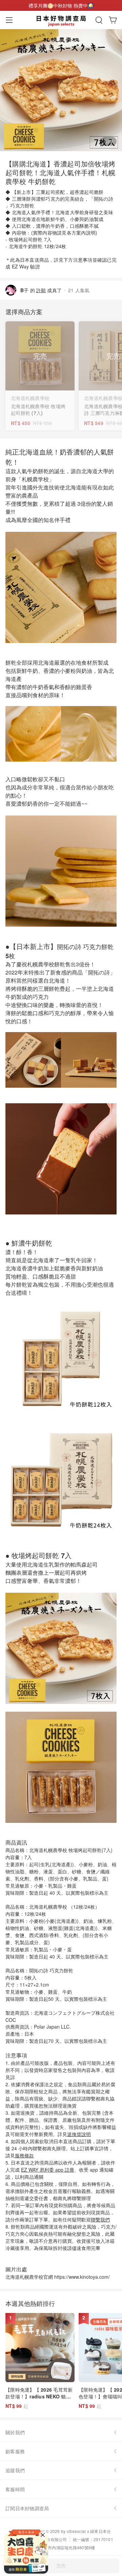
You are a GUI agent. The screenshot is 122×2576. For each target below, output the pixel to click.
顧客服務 (15, 2451)
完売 (61, 2565)
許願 (41, 290)
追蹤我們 (15, 2470)
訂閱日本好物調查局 (27, 2508)
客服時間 (15, 2489)
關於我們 (15, 2432)
